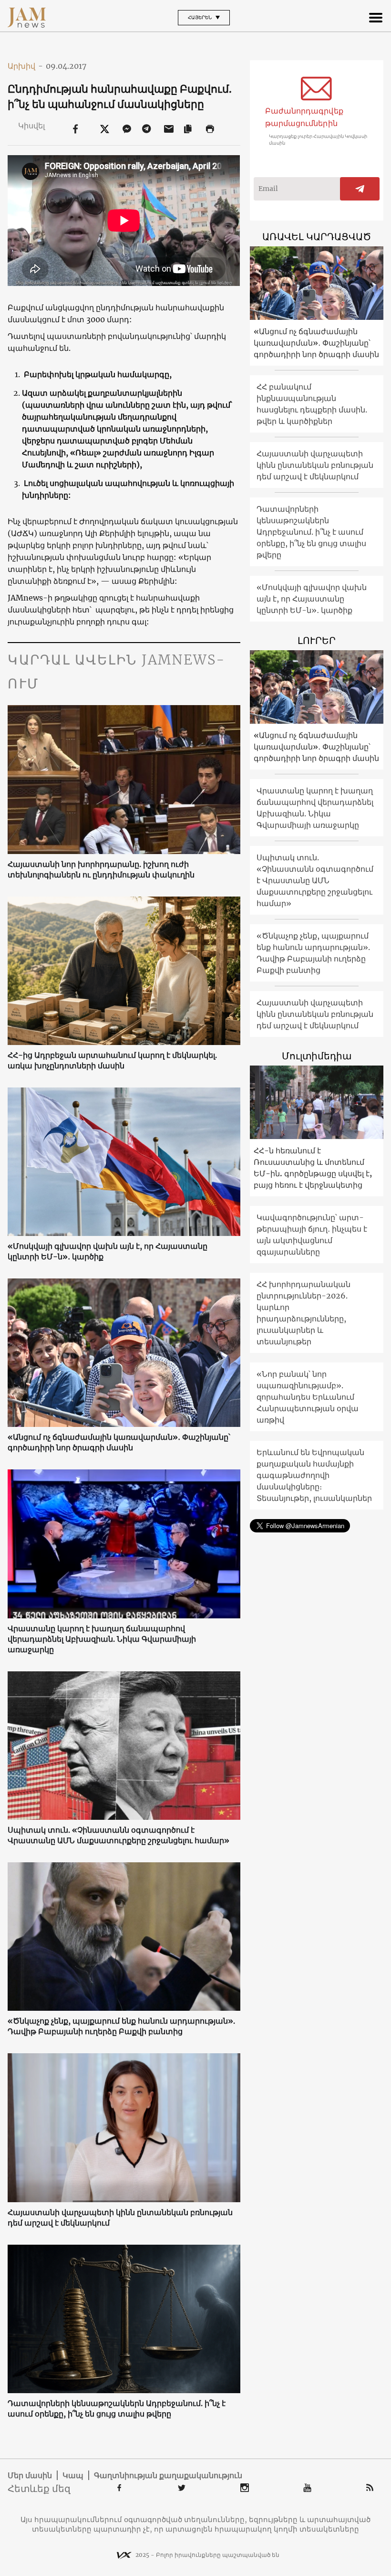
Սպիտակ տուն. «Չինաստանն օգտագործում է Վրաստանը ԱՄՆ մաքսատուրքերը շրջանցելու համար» (118, 1835)
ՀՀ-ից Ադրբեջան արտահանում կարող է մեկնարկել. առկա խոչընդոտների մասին (112, 1060)
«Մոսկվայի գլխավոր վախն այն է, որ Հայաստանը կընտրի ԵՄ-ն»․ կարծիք (108, 1251)
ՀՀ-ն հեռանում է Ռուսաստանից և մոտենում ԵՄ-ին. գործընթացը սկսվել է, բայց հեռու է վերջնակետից (313, 1168)
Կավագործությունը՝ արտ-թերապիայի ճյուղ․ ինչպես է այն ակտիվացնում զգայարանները (312, 1235)
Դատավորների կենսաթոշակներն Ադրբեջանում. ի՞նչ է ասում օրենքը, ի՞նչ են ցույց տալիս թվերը (117, 2408)
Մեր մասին (30, 2475)
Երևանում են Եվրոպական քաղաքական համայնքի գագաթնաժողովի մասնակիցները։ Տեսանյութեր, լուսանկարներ (314, 1475)
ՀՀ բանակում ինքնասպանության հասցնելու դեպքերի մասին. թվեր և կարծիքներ (312, 404)
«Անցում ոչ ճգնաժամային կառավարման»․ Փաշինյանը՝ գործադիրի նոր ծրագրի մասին (119, 1442)
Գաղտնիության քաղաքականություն (168, 2475)
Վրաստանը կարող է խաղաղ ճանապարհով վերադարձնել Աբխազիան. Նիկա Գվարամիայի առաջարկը (102, 1639)
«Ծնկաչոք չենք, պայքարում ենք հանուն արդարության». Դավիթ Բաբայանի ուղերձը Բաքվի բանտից (121, 2026)
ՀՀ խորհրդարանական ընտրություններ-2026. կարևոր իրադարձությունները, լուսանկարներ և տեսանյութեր (304, 1313)
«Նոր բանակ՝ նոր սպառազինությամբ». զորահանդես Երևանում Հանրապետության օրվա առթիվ (308, 1397)
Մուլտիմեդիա (317, 1056)
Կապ (73, 2475)
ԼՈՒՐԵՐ (317, 640)
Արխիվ (25, 66)
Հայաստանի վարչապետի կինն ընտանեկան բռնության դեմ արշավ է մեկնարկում (120, 2217)
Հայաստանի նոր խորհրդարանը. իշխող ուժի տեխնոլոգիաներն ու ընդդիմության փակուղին (101, 869)
